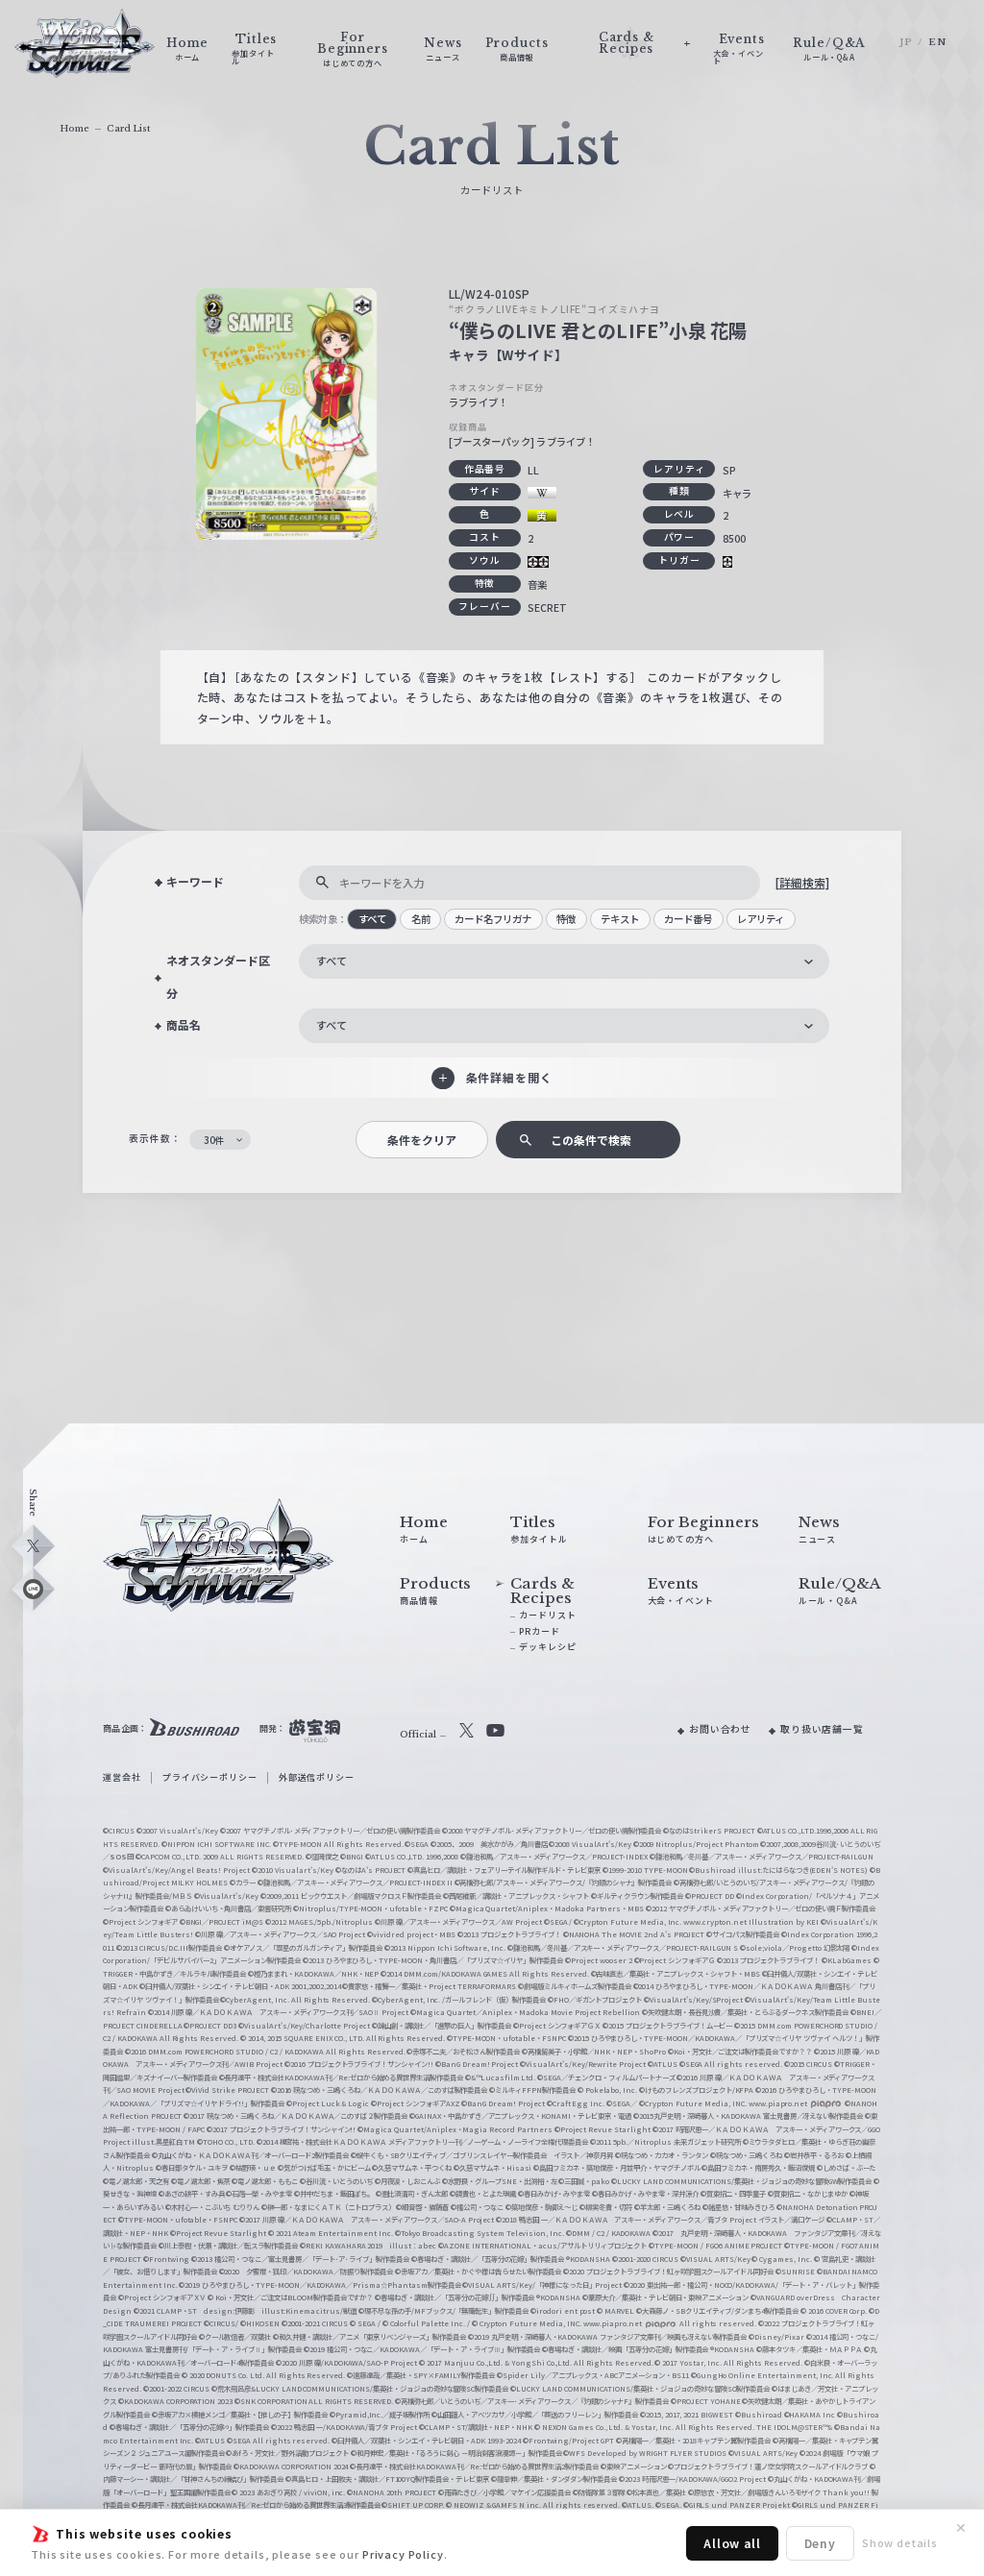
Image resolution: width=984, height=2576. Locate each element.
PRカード (539, 1631)
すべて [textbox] (332, 960)
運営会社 (122, 1777)
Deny (820, 2543)
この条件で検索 (591, 1140)
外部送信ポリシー (317, 1777)
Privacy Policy (403, 2554)
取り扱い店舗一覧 (822, 1729)
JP (906, 42)
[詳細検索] (802, 882)
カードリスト (547, 1615)
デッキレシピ (547, 1647)
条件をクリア (422, 1140)
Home (74, 128)
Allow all (732, 2543)
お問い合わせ (720, 1729)
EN (937, 42)
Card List (128, 128)
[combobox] (564, 961)
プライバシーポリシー (209, 1777)
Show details (900, 2542)
